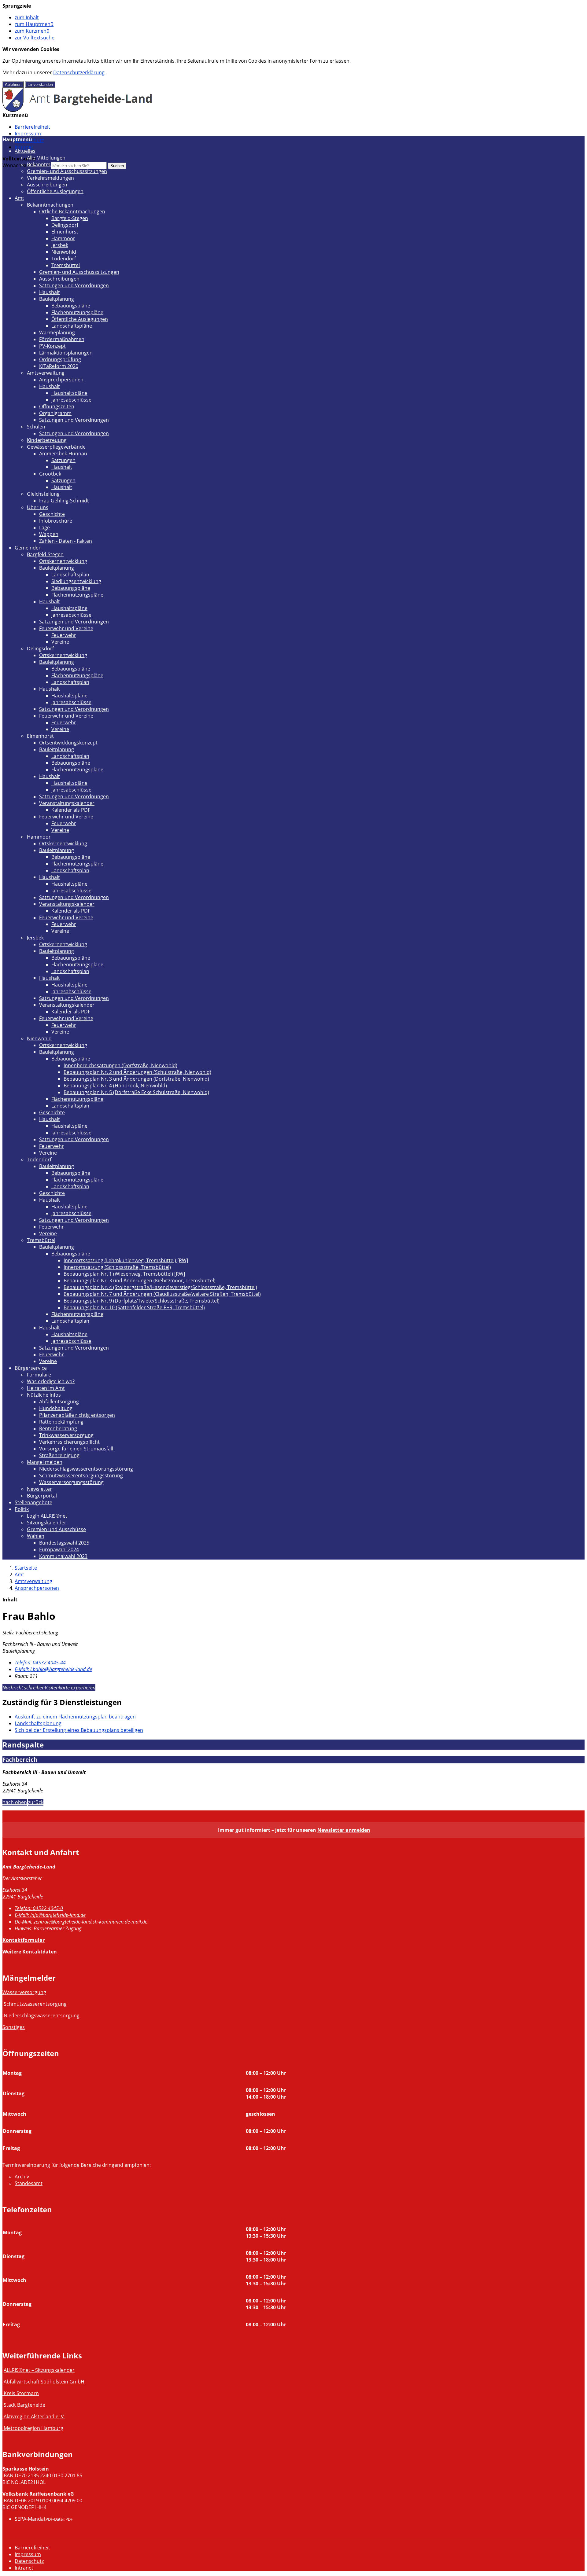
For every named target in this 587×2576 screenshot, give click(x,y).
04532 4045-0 (39, 1908)
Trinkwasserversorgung (66, 1435)
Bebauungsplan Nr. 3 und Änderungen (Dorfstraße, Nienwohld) (136, 1079)
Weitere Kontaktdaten (30, 1952)
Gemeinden (28, 548)
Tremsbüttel (66, 265)
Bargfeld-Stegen (70, 218)
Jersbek (60, 245)
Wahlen (36, 1536)
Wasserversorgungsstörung (71, 1482)
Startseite (26, 1568)
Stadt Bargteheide (24, 2405)
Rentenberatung (58, 1428)
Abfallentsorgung (59, 1402)
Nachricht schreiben (24, 1688)
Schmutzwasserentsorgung (35, 2004)
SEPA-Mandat (30, 2519)
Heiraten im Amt (46, 1388)
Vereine (60, 642)
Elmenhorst (65, 232)
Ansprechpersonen (61, 380)
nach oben (15, 1802)
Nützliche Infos (44, 1395)
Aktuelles (25, 151)
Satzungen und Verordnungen (74, 285)
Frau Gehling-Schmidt (64, 501)
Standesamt (29, 2183)
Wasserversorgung (24, 1992)
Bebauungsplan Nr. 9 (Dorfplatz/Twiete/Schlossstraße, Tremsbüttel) (142, 1301)
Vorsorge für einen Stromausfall (76, 1449)
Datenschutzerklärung (79, 72)
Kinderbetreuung (47, 440)
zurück (36, 1802)
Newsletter (39, 1489)
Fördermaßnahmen (62, 339)
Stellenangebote (33, 1502)
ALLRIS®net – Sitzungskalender (39, 2370)
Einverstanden (40, 85)
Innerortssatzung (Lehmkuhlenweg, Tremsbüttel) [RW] (126, 1260)
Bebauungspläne (71, 306)
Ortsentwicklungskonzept (68, 743)
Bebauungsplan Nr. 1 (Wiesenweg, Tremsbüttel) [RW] (124, 1274)
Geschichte (52, 514)
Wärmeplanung (57, 333)
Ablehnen (13, 85)
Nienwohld (64, 252)
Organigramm (55, 413)
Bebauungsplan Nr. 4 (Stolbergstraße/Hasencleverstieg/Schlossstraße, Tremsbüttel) (160, 1287)
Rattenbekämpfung (61, 1422)
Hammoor (63, 238)
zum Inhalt (27, 17)
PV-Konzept (52, 346)
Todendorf (64, 259)
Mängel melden (45, 1462)
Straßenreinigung (59, 1455)
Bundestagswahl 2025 (64, 1543)
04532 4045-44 (40, 1663)
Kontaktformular (24, 1940)
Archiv (22, 2177)
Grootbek (50, 474)
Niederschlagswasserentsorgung (42, 2016)
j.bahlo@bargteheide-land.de (53, 1669)
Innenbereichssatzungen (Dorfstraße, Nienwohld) (120, 1065)
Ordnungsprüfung (60, 359)
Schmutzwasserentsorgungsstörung (81, 1475)
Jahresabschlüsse (71, 400)
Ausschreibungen (47, 185)
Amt (19, 198)
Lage (44, 527)
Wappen (49, 534)
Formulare (39, 1375)
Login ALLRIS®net (47, 1516)
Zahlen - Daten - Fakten (66, 541)
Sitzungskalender (47, 1523)
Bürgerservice (31, 1368)
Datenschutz (29, 2561)
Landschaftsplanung (38, 1723)
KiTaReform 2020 (59, 366)
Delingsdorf (65, 225)
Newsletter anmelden (344, 1830)
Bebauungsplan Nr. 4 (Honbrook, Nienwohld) (115, 1086)
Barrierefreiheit (32, 127)
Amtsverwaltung (46, 373)
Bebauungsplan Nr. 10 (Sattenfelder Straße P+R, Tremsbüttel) (134, 1307)
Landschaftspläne (72, 326)
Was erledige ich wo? (51, 1381)
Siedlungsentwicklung (76, 581)
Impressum (28, 134)
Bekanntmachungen (50, 164)
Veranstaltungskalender (67, 803)
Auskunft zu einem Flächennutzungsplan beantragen (75, 1717)
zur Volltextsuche (35, 38)
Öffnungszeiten (57, 406)
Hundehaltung (56, 1408)
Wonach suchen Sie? (26, 165)
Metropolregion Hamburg (33, 2428)
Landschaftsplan (70, 575)
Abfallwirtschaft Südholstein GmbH (44, 2382)
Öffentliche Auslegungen (55, 191)
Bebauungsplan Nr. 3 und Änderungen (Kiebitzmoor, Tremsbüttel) (140, 1281)
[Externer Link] (3, 2393)
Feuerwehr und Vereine (66, 628)
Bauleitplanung (57, 299)
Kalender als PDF (71, 810)
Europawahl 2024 (59, 1549)
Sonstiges (14, 2027)
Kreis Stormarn (21, 2393)
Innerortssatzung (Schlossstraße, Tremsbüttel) (117, 1267)
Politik (22, 1509)
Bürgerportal (42, 1496)
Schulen (36, 427)
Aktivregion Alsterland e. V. (34, 2416)
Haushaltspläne (69, 393)
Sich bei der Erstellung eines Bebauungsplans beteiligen (79, 1730)
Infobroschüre (56, 521)
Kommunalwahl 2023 (63, 1556)
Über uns (38, 507)
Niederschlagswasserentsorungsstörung (86, 1469)
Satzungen (63, 460)
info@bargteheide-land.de (50, 1915)
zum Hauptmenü (34, 24)
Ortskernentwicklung (63, 561)
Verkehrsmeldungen (50, 178)
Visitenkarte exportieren (70, 1688)
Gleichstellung (43, 494)
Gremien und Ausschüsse (56, 1529)
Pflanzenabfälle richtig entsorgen (77, 1415)
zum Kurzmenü (32, 31)
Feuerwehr (64, 635)
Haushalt (50, 292)
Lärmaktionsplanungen (66, 353)
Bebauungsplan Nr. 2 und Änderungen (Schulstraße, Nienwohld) (137, 1072)
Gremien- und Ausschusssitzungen (67, 171)
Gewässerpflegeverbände (56, 447)
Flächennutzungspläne (77, 312)
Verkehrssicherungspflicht (69, 1442)
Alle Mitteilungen (46, 158)
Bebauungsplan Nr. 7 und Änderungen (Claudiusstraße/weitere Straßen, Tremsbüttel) (162, 1294)
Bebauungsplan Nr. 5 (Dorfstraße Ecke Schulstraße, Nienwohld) (136, 1092)
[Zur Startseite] (78, 110)
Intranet (24, 147)
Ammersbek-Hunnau (63, 454)
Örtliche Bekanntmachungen (72, 211)
